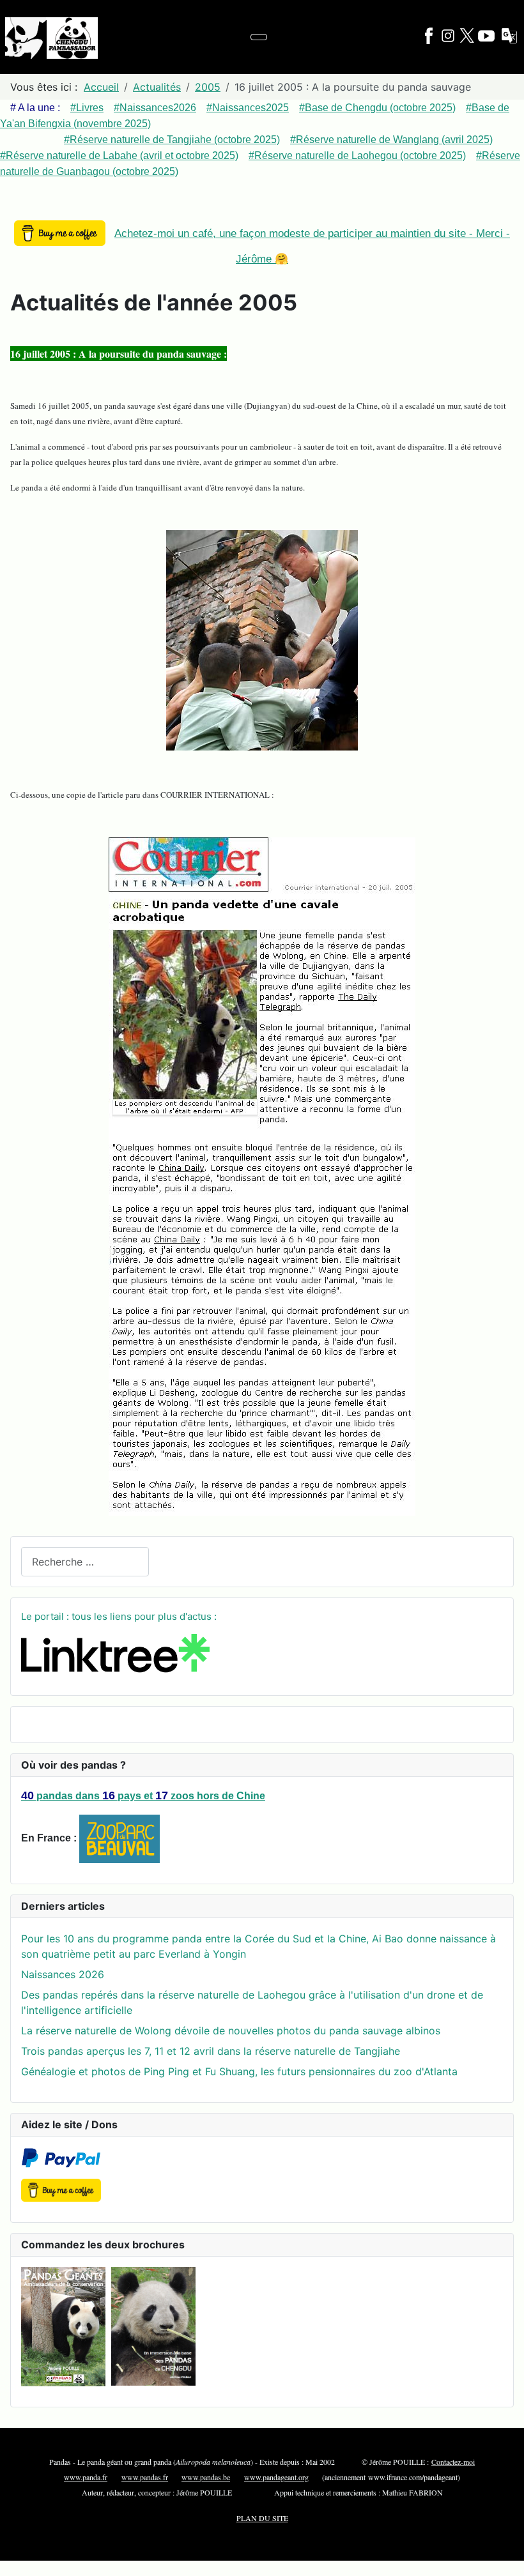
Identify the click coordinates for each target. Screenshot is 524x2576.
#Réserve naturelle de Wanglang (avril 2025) (391, 140)
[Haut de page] (508, 2560)
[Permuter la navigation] (259, 37)
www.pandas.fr (145, 2477)
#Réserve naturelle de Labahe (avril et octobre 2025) (119, 156)
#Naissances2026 (155, 108)
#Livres (87, 108)
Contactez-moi (453, 2462)
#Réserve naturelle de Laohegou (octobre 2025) (357, 156)
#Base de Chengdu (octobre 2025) (377, 108)
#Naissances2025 (248, 108)
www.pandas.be (206, 2477)
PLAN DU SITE (262, 2518)
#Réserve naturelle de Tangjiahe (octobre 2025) (172, 140)
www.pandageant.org (276, 2477)
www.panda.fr (86, 2477)
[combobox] (85, 1561)
